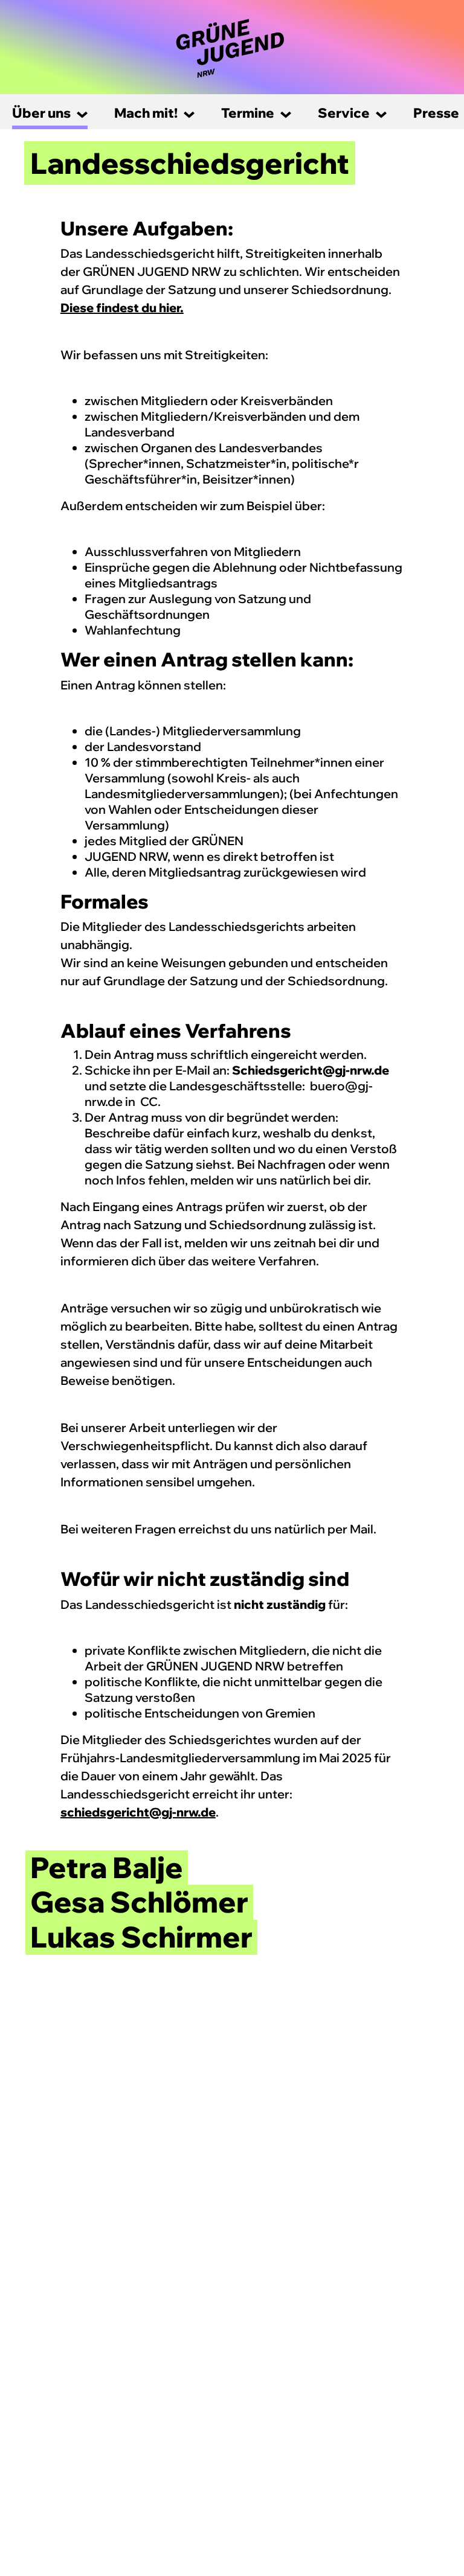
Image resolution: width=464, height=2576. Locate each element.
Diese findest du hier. (122, 308)
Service (344, 113)
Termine (248, 113)
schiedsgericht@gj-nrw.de (138, 1812)
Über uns (41, 113)
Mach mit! (146, 113)
